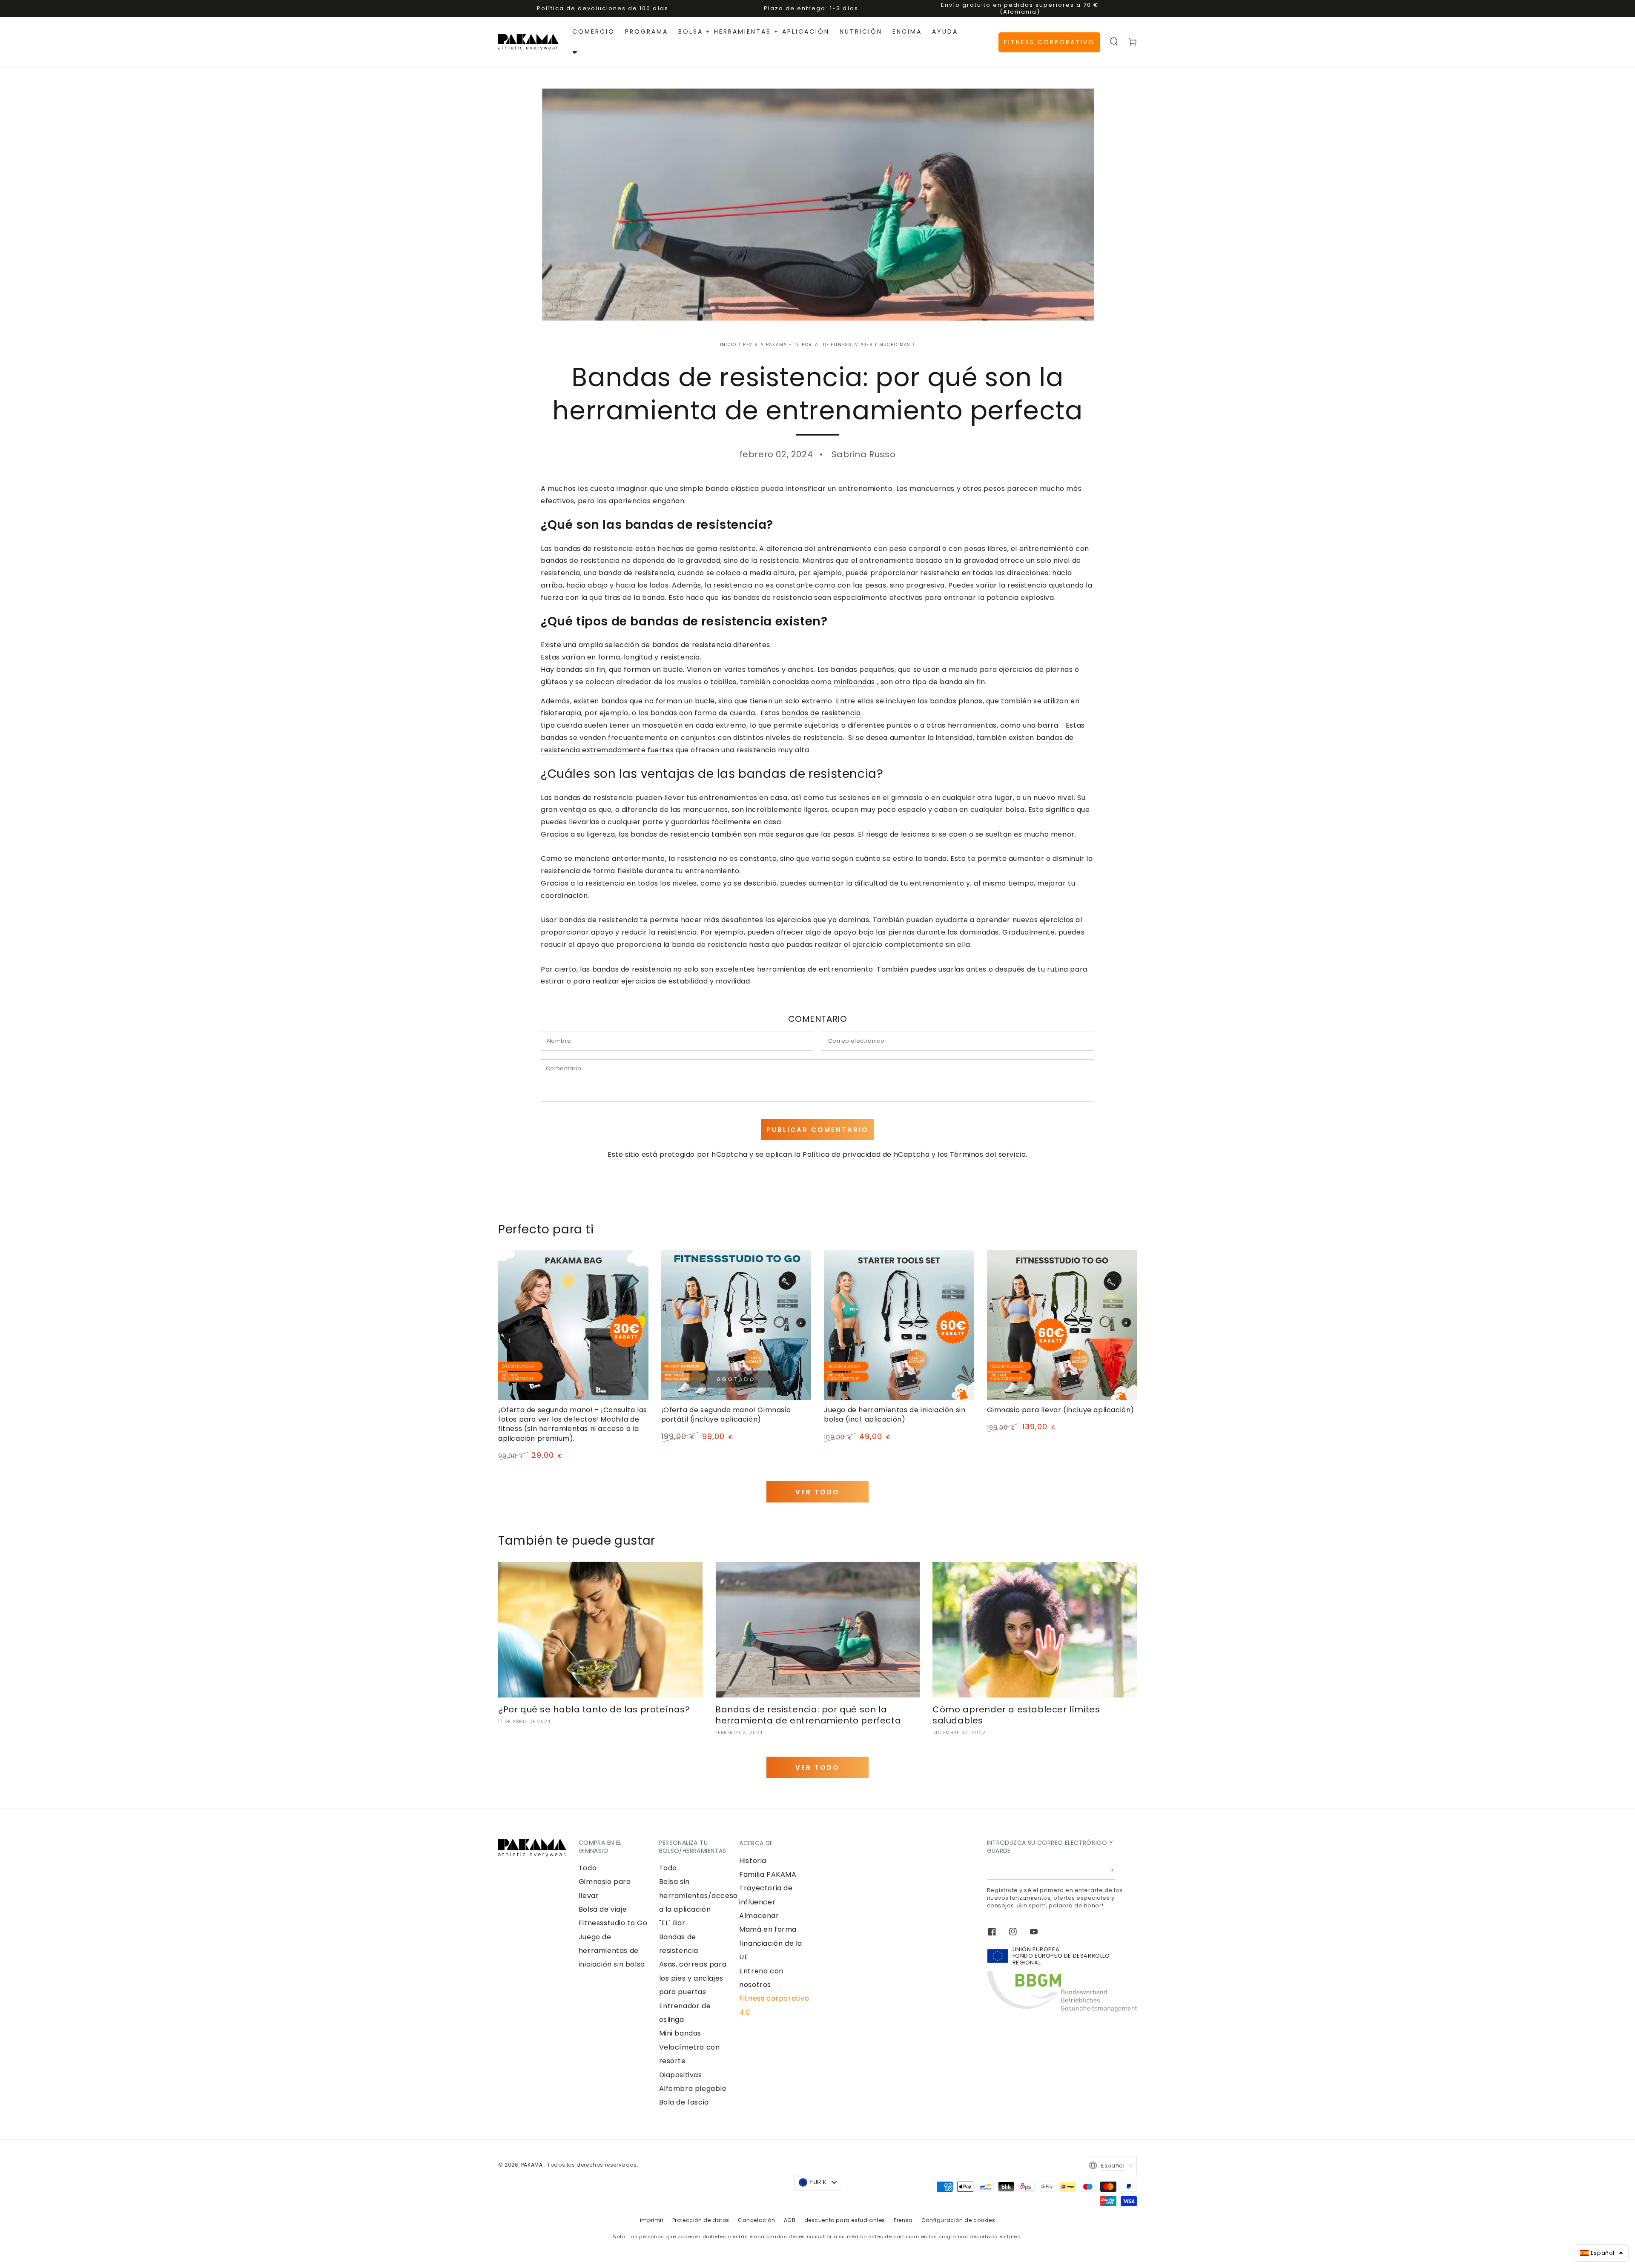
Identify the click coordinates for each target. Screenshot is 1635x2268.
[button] (1114, 42)
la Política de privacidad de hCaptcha (863, 1154)
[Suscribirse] (1112, 1870)
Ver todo (817, 1492)
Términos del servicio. (989, 1154)
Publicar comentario (817, 1130)
